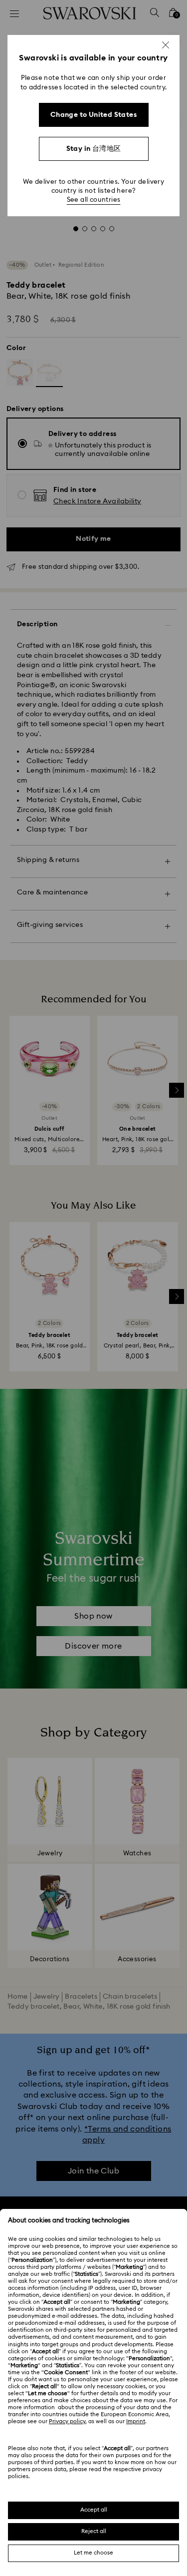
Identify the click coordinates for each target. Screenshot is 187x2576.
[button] (166, 45)
